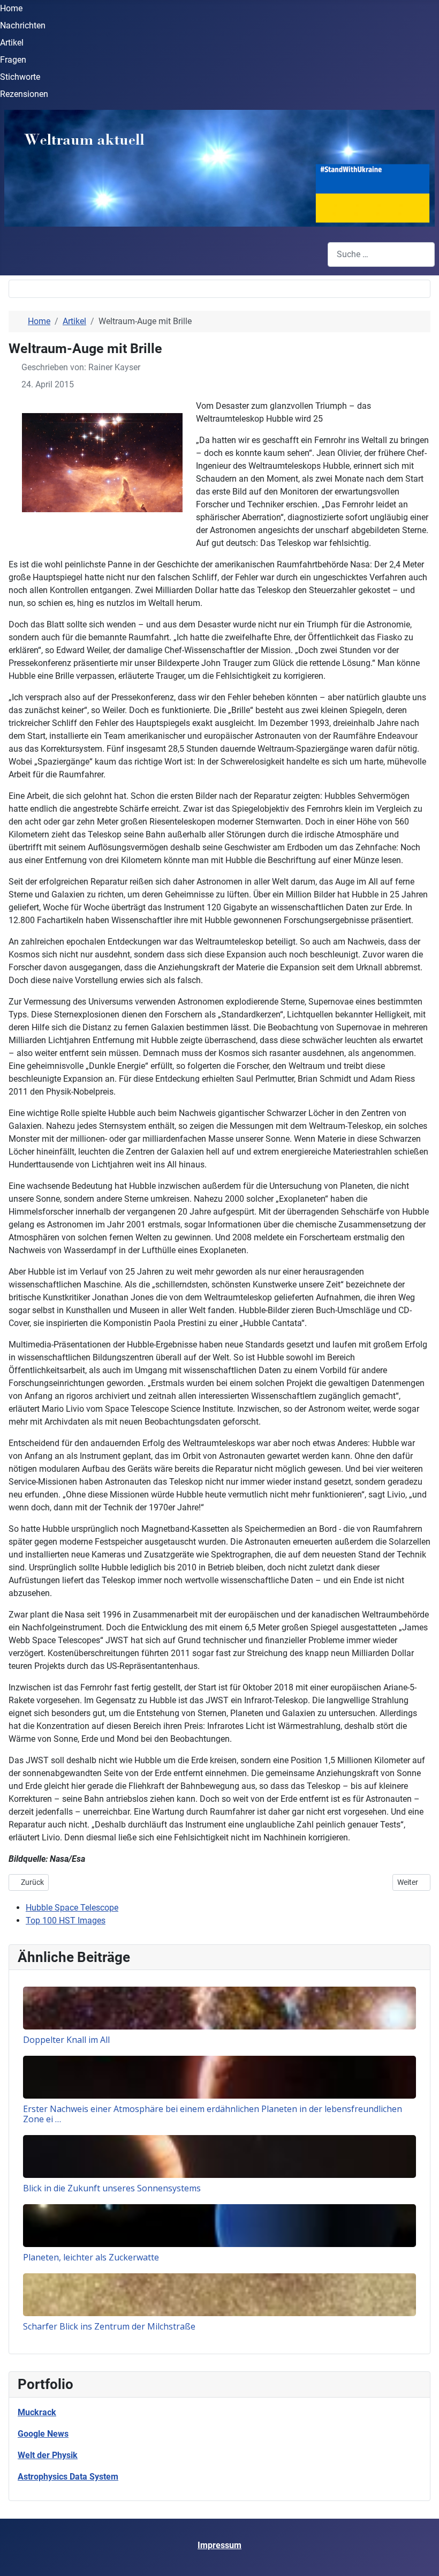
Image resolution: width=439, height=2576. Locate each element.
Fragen (13, 60)
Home (11, 8)
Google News (43, 2434)
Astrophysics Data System (68, 2477)
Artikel (12, 43)
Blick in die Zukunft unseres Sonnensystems (112, 2188)
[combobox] (381, 254)
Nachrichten (23, 25)
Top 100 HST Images (66, 1920)
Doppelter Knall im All (66, 2040)
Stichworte (20, 77)
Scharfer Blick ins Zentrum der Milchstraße (109, 2326)
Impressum (219, 2545)
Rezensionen (24, 94)
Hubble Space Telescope (72, 1908)
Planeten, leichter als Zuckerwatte (91, 2257)
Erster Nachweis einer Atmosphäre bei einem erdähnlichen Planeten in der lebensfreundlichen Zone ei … (213, 2114)
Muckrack (37, 2412)
